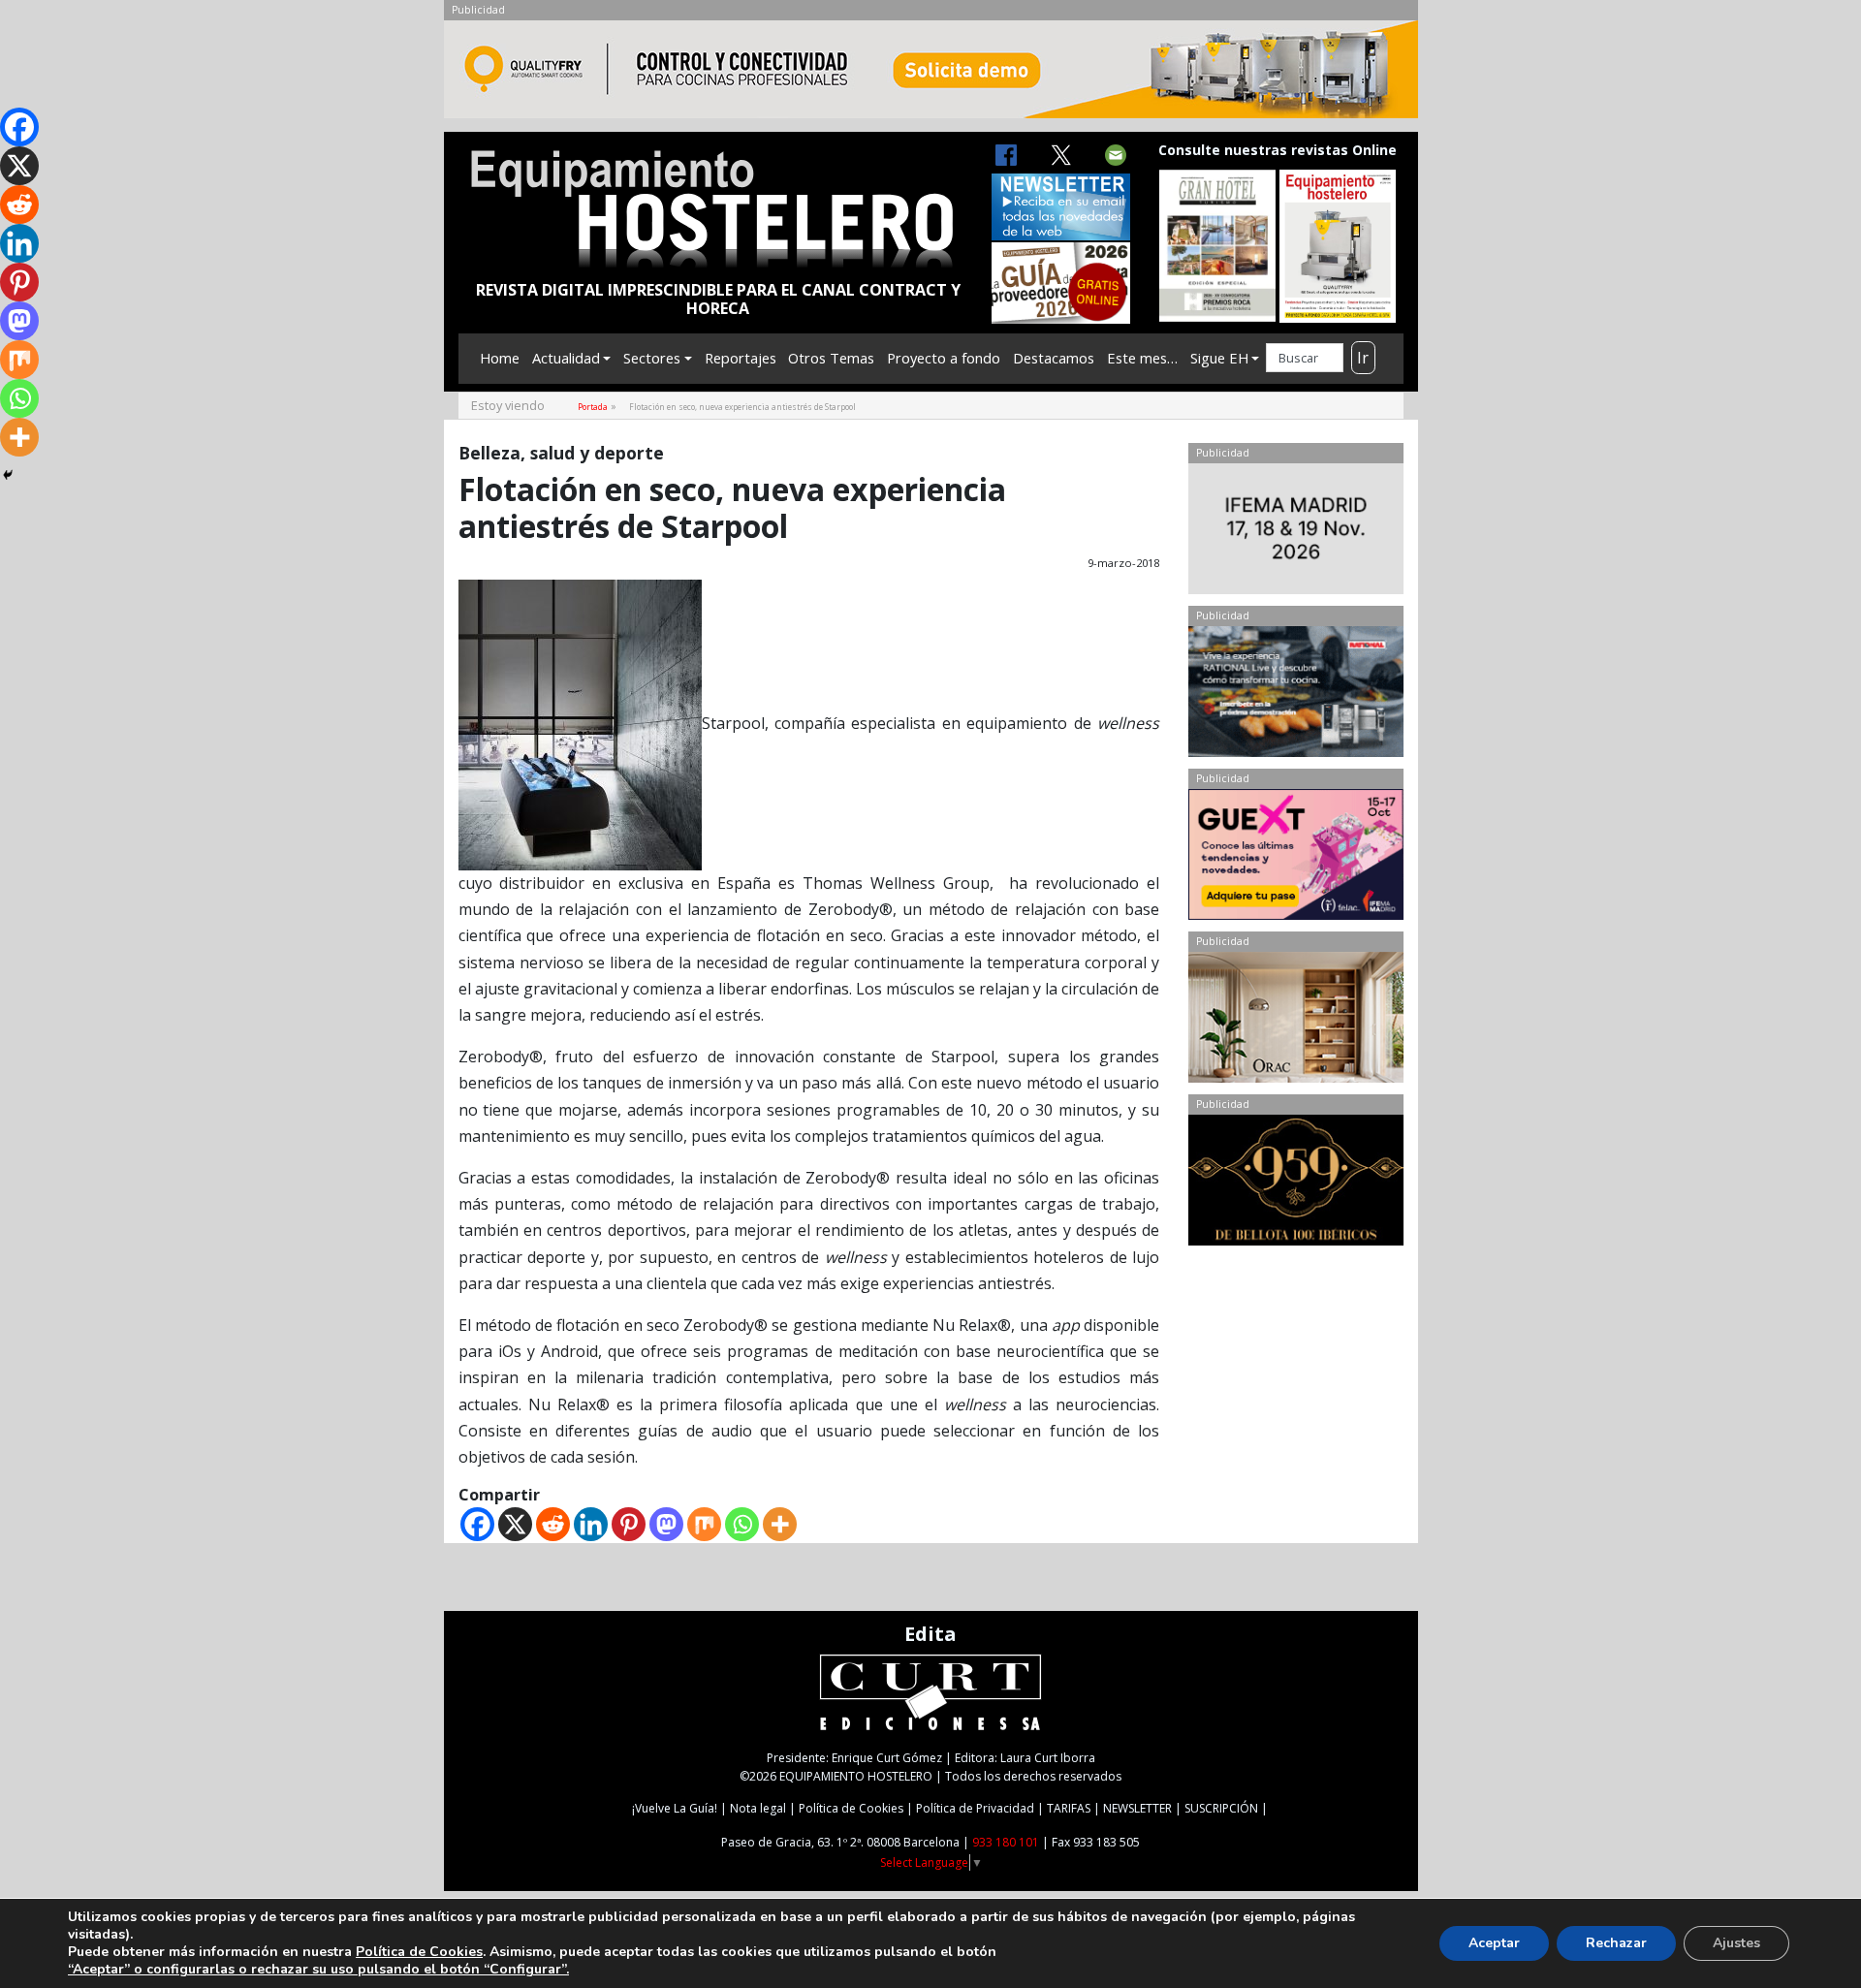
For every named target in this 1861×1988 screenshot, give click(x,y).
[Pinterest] (629, 1524)
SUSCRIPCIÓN (1221, 1808)
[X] (515, 1524)
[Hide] (8, 475)
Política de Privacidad (975, 1808)
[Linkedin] (591, 1524)
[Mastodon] (666, 1524)
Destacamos (1054, 358)
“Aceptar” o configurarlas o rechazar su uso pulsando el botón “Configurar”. (318, 1970)
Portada (593, 407)
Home (500, 358)
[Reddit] (553, 1524)
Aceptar (1494, 1943)
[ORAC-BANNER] (1295, 1022)
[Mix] (704, 1524)
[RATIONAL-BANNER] (1295, 696)
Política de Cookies (851, 1808)
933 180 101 (1006, 1842)
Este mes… (1142, 358)
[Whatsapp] (742, 1524)
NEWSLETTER (1137, 1808)
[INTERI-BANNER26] (1295, 533)
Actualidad (566, 358)
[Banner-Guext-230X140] (1295, 859)
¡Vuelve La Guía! (675, 1808)
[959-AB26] (1295, 1184)
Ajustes (1736, 1943)
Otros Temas (831, 358)
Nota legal (758, 1808)
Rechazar (1616, 1943)
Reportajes (741, 358)
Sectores (652, 358)
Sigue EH (1219, 358)
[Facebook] (477, 1524)
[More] (780, 1524)
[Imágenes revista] (931, 75)
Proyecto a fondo (944, 358)
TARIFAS (1069, 1808)
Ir (1363, 358)
